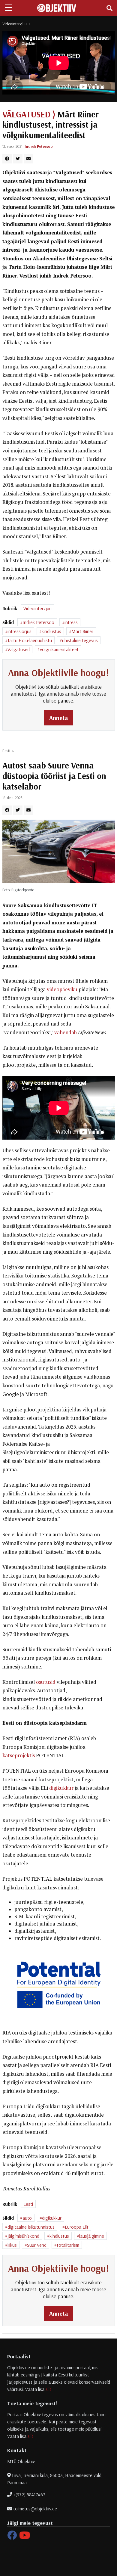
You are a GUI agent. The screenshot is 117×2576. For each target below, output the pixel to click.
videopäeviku (62, 989)
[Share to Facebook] (7, 159)
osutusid (46, 1682)
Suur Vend (37, 2245)
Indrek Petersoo (39, 146)
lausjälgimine (92, 2236)
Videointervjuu (15, 24)
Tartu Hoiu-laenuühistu (30, 640)
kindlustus (51, 631)
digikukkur (61, 1788)
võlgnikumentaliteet (59, 649)
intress (71, 622)
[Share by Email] (28, 159)
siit (48, 2389)
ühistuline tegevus (80, 640)
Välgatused (19, 649)
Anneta (59, 718)
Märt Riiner (82, 631)
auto (27, 2218)
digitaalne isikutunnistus (31, 2227)
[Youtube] (25, 2537)
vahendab (66, 1032)
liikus (12, 2245)
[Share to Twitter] (18, 159)
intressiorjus (19, 631)
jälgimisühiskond (23, 2236)
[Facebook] (12, 2537)
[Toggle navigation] (109, 8)
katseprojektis (19, 1755)
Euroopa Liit (77, 2227)
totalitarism (68, 2245)
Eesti (6, 751)
